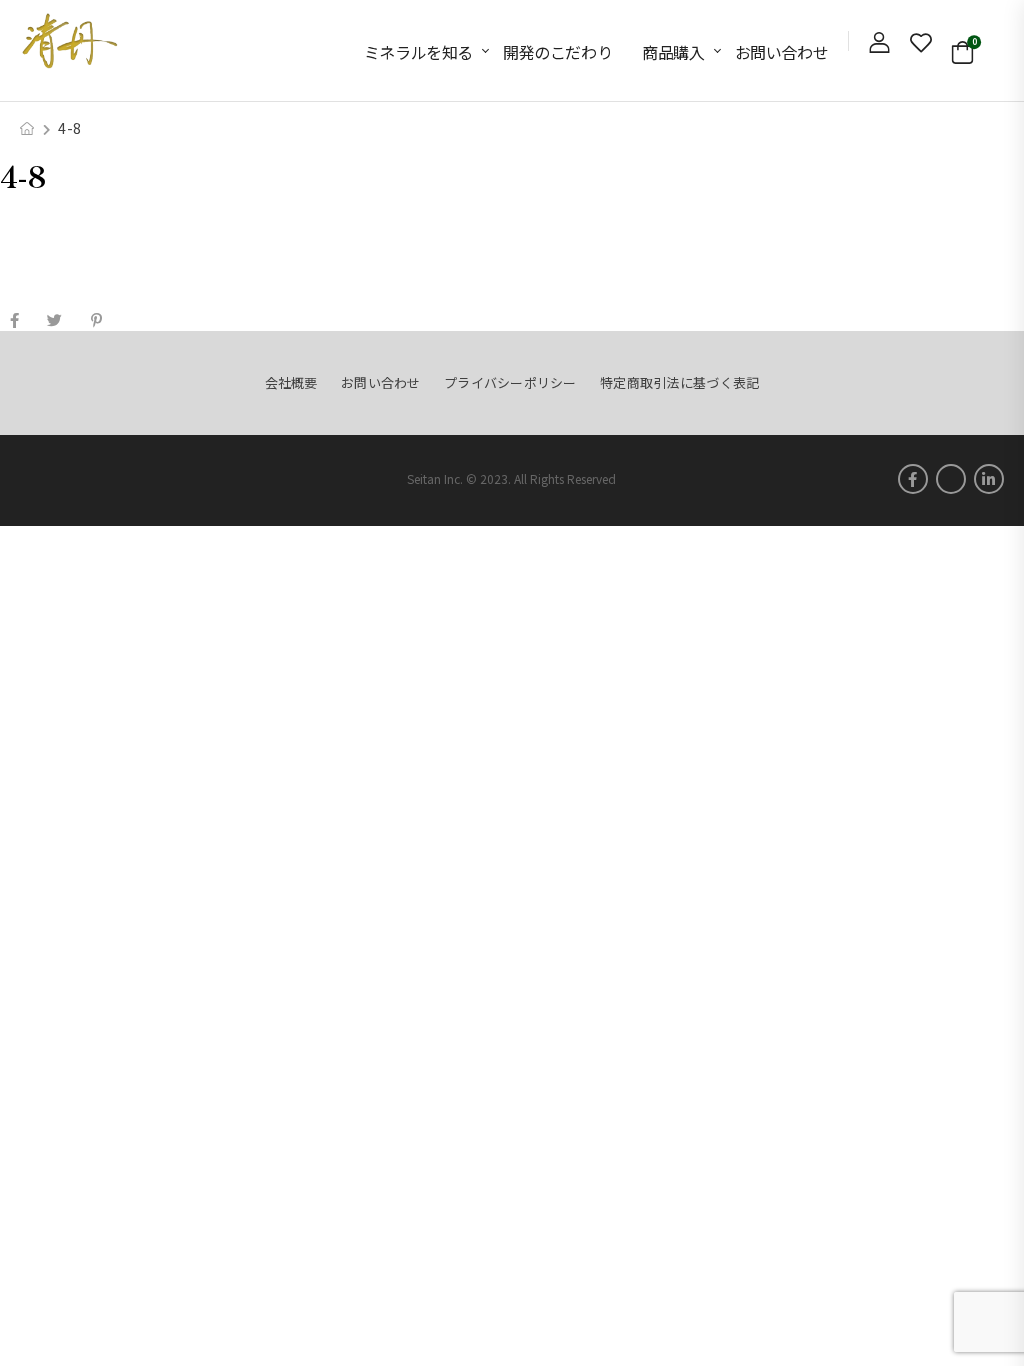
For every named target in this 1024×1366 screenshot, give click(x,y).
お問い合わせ (782, 52)
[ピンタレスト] (96, 320)
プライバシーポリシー (510, 382)
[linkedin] (989, 479)
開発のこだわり (557, 52)
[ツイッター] (54, 320)
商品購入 (673, 52)
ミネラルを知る (418, 52)
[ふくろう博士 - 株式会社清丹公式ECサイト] (70, 40)
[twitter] (951, 479)
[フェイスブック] (14, 320)
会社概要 (291, 382)
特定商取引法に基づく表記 (679, 382)
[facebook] (913, 479)
